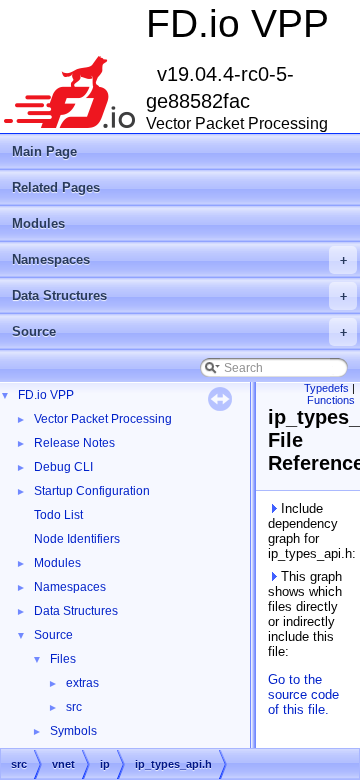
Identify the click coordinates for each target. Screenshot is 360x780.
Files (63, 659)
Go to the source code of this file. (303, 694)
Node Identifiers (77, 539)
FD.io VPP (46, 395)
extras (82, 683)
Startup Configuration (92, 491)
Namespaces (179, 259)
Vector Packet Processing (103, 419)
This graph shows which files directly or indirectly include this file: (305, 614)
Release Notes (74, 443)
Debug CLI (63, 467)
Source (179, 331)
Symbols (73, 731)
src (74, 707)
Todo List (58, 515)
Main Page (44, 151)
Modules (38, 223)
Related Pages (56, 187)
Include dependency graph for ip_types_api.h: (310, 531)
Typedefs (326, 388)
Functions (331, 400)
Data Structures (179, 295)
